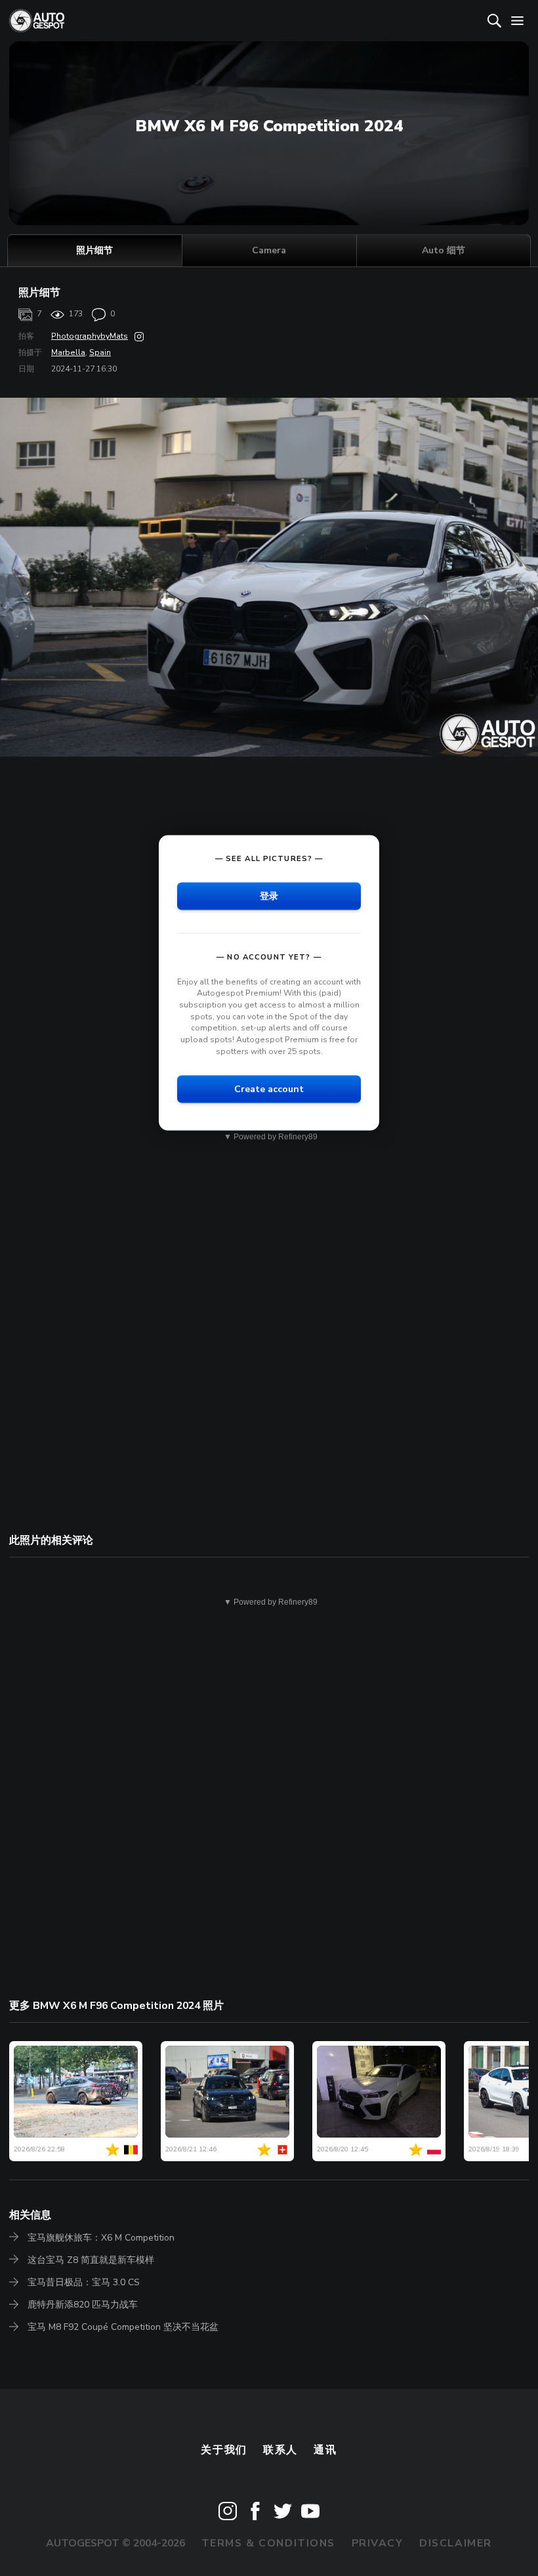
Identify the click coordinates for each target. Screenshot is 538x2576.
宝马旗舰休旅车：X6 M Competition (101, 2238)
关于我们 (224, 2450)
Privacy (378, 2543)
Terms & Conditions (268, 2543)
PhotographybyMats (90, 336)
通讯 (325, 2450)
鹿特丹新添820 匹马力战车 (83, 2305)
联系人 (280, 2450)
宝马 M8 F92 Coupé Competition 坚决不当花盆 (123, 2327)
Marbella (68, 352)
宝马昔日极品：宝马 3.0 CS (84, 2282)
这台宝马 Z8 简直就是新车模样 (91, 2260)
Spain (100, 352)
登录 (269, 896)
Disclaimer (456, 2543)
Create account (269, 1089)
